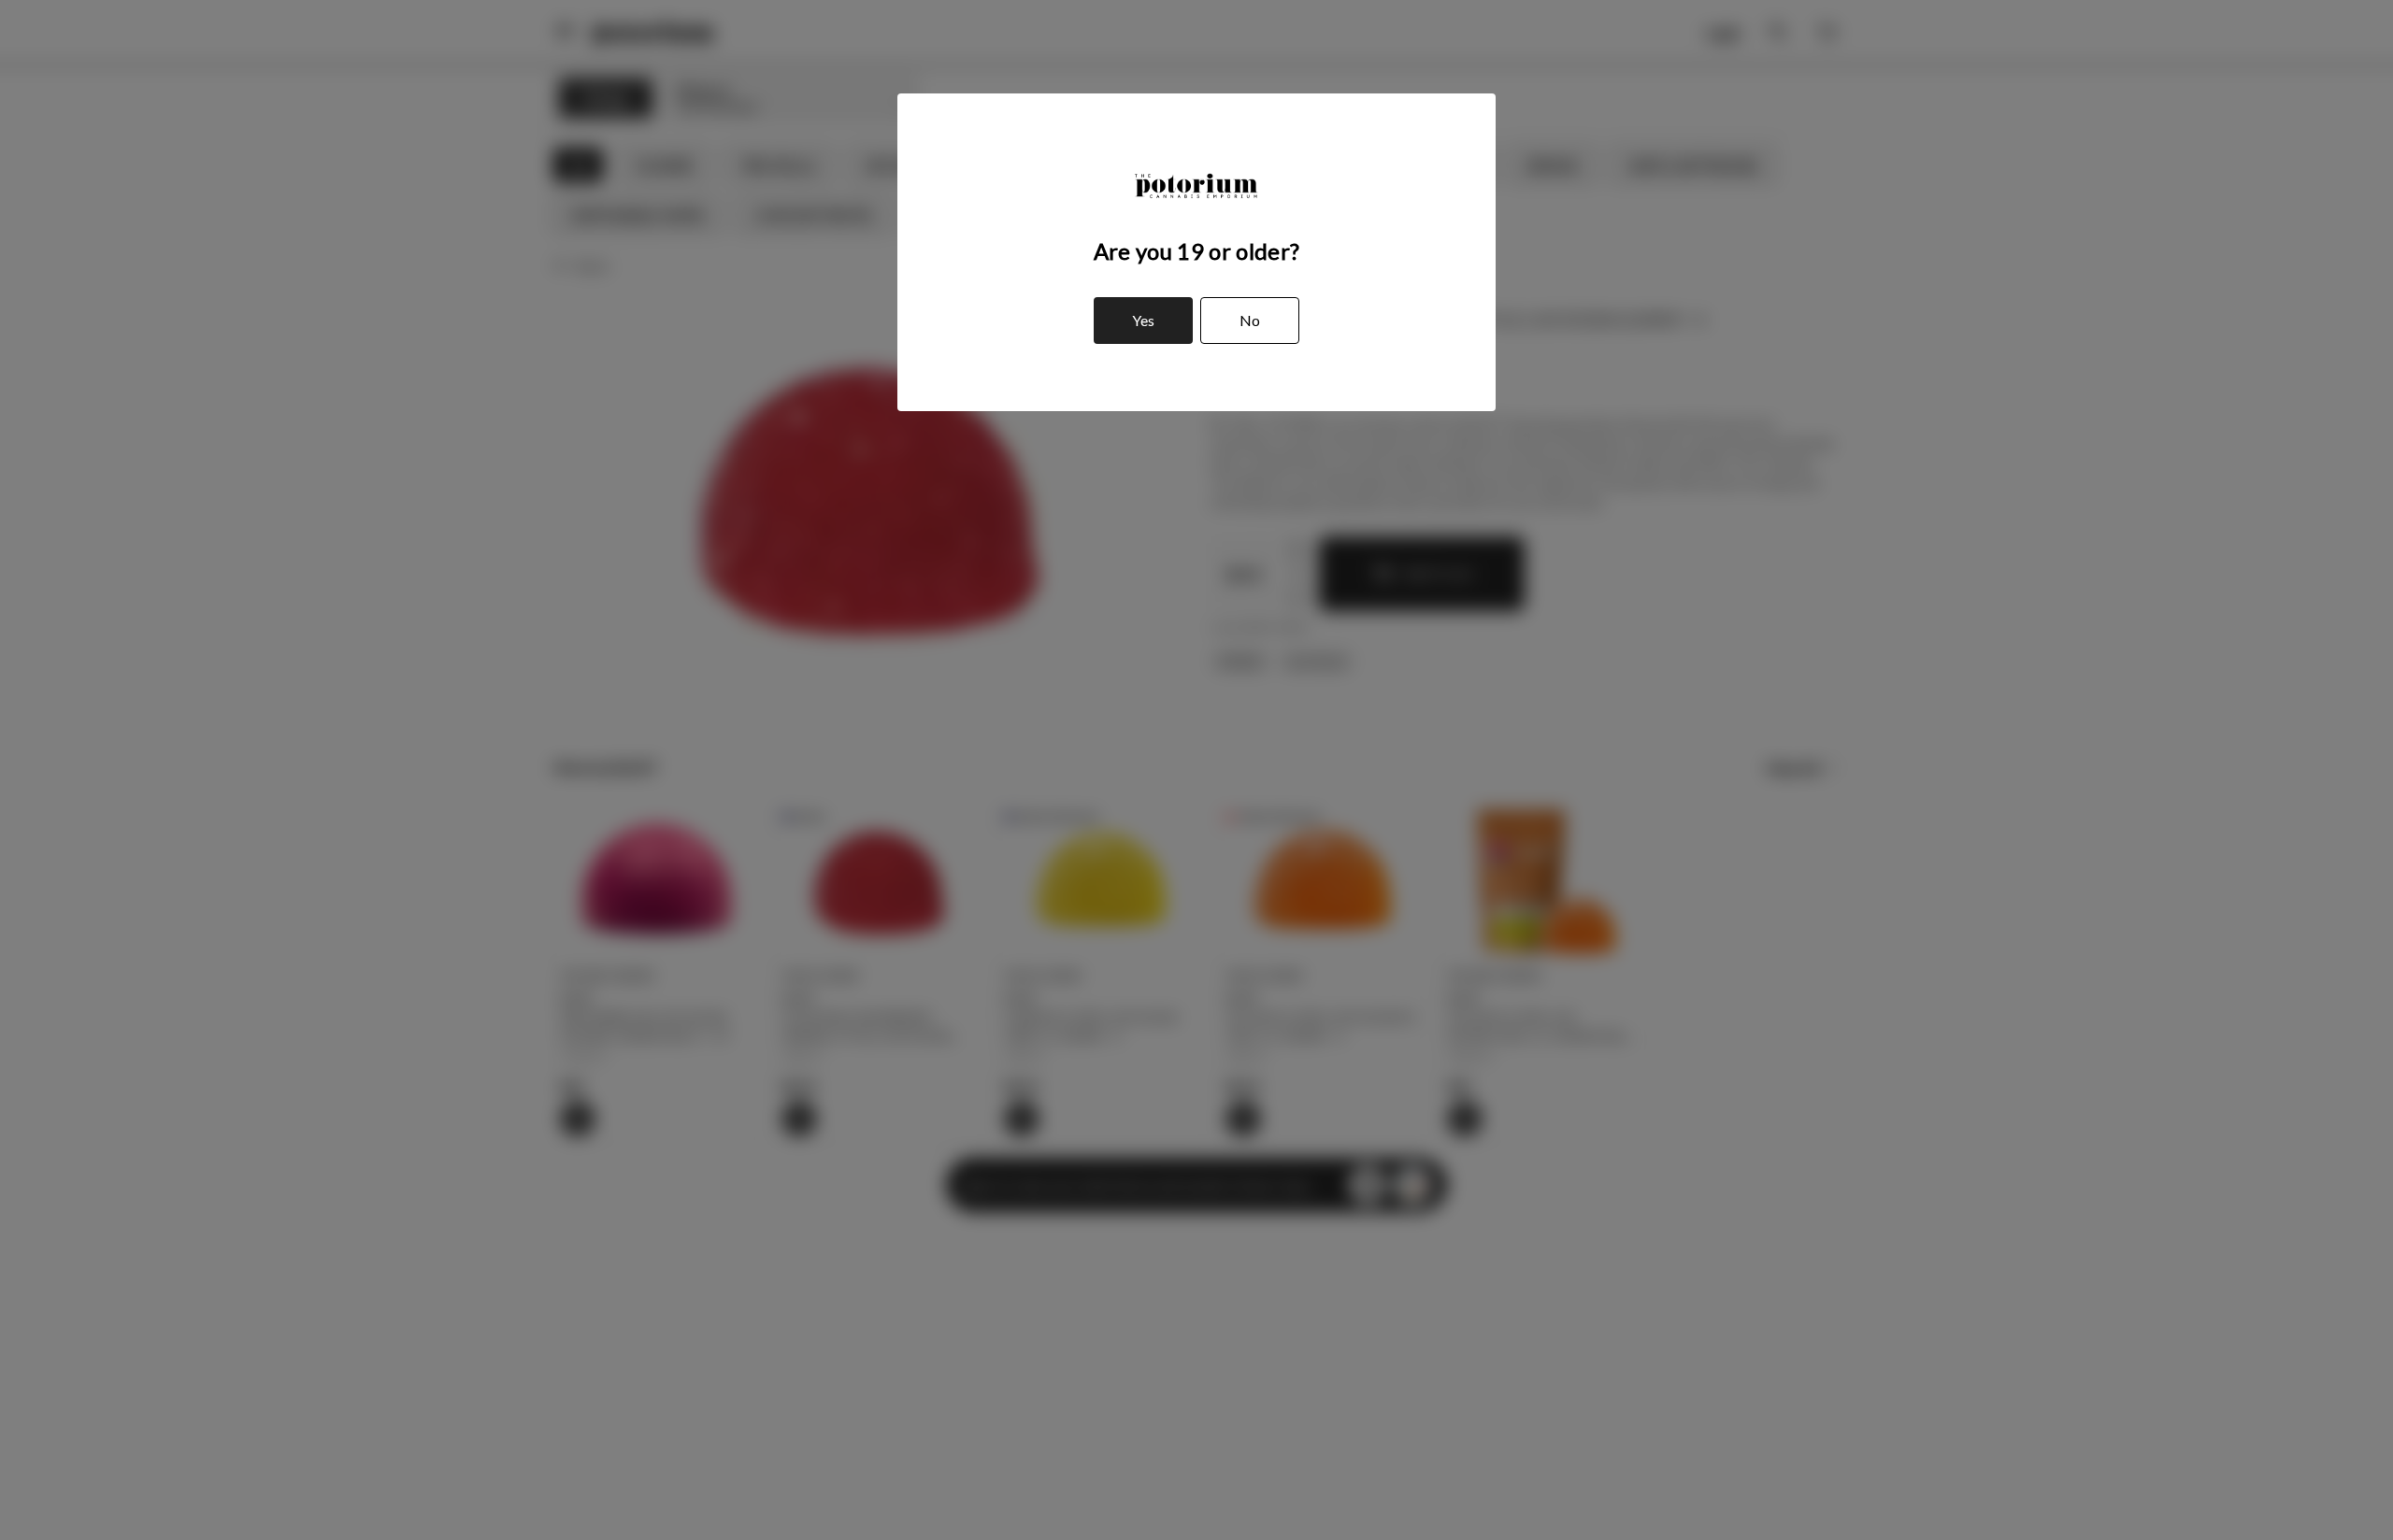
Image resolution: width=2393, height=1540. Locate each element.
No (1250, 320)
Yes (1143, 320)
